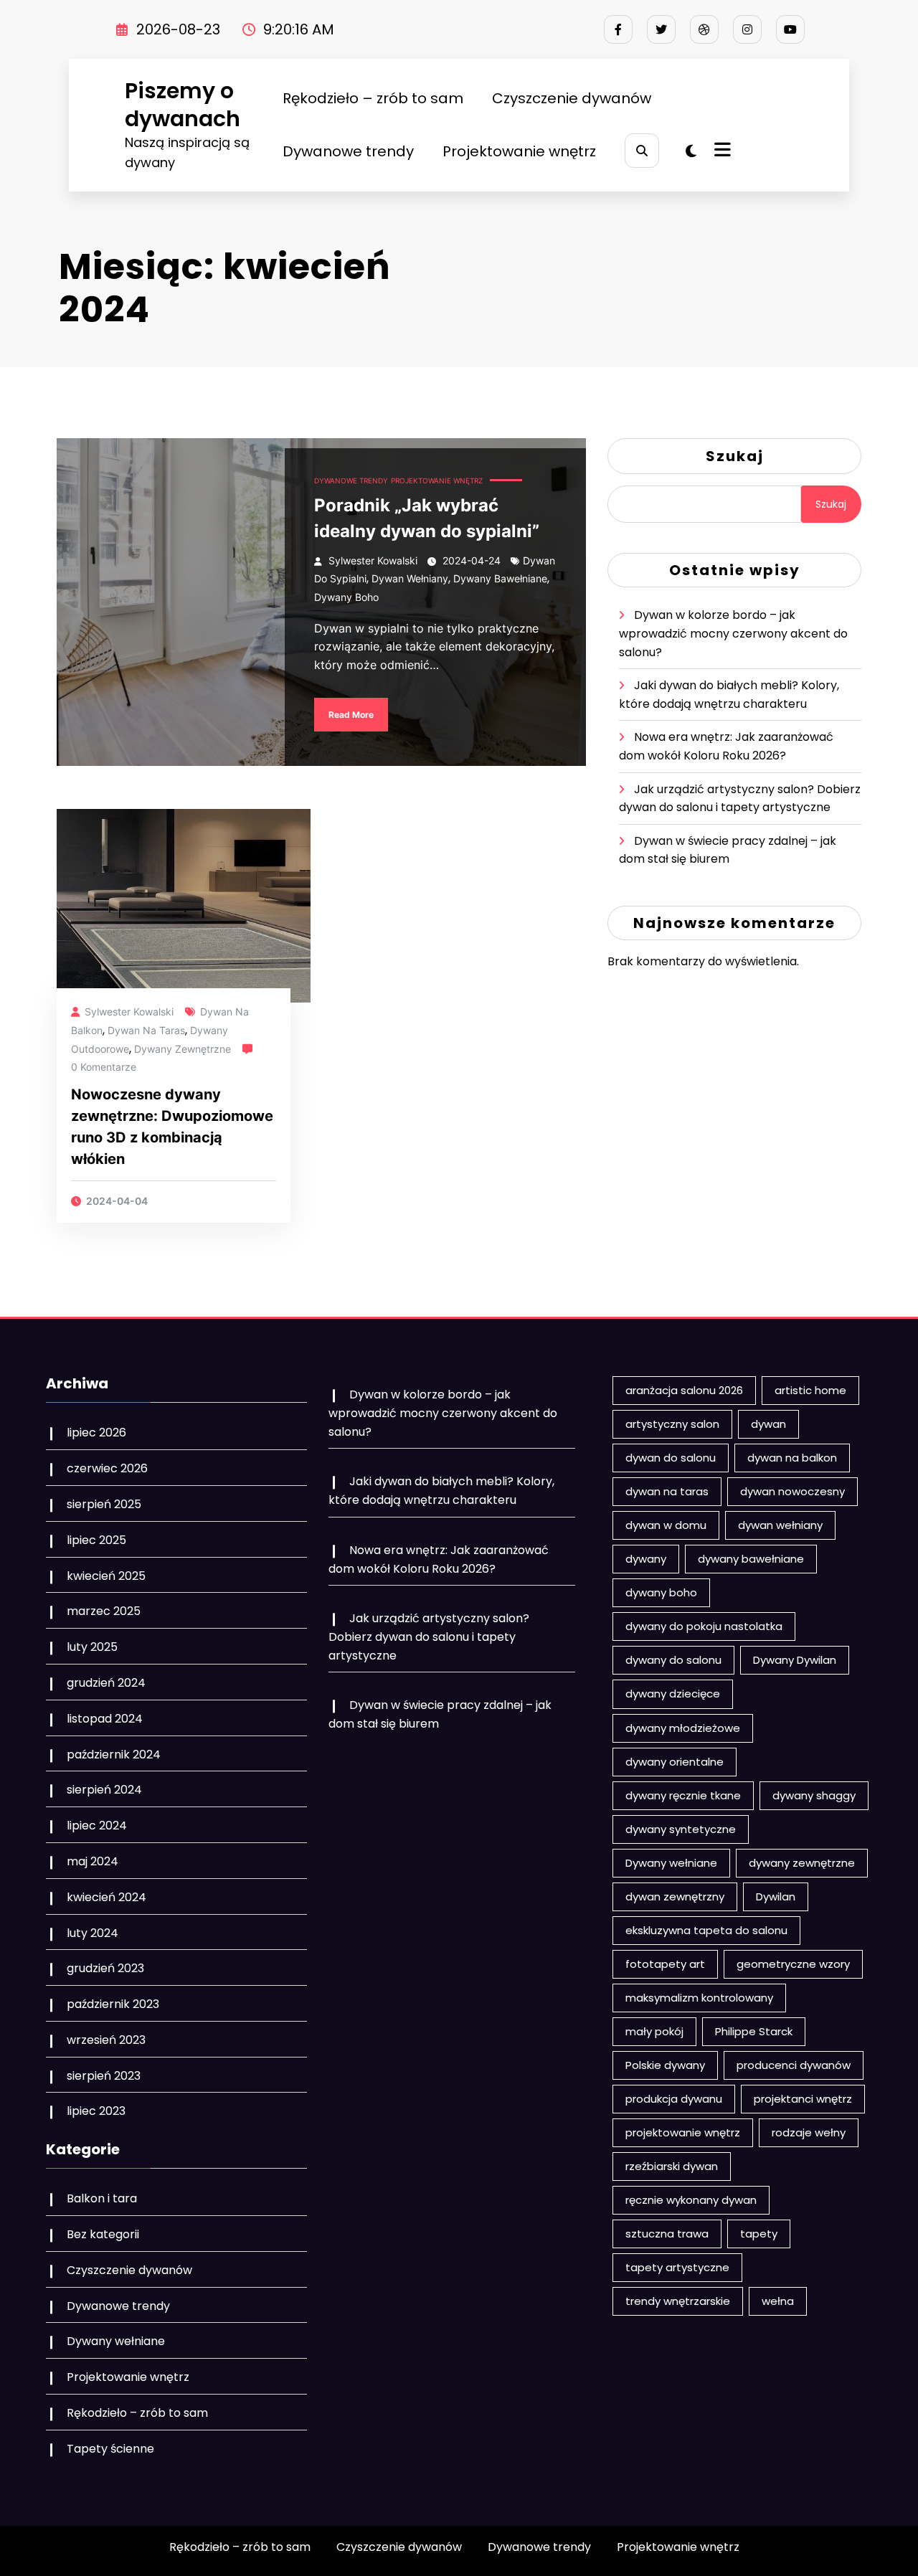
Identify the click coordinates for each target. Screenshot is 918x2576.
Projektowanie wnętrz (519, 151)
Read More (351, 715)
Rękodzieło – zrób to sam (373, 98)
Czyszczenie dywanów (572, 98)
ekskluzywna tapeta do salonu (706, 1930)
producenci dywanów (794, 2065)
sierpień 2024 (104, 1790)
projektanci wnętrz (803, 2099)
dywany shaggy (814, 1795)
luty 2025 (92, 1647)
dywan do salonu (671, 1458)
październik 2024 (114, 1755)
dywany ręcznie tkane (683, 1795)
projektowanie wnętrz (683, 2132)
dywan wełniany (410, 578)
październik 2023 (113, 2004)
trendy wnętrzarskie (678, 2301)
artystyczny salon (672, 1424)
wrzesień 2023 (106, 2040)
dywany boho (346, 597)
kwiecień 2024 (107, 1897)
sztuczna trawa (667, 2234)
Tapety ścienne (110, 2449)
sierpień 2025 (104, 1504)
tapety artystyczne (677, 2267)
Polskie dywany (665, 2065)
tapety (759, 2234)
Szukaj (735, 456)
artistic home (810, 1390)
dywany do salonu (673, 1660)
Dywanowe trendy (348, 151)
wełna (778, 2301)
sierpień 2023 (104, 2076)
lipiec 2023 (96, 2111)
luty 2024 (93, 1933)
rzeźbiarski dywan (672, 2166)
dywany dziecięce (673, 1694)
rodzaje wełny (809, 2132)
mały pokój (654, 2031)
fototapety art (665, 1964)
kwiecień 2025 (106, 1576)
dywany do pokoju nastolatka (704, 1626)
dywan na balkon (792, 1458)
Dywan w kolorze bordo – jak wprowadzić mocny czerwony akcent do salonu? (733, 633)
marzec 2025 (104, 1611)
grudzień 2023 (105, 1968)
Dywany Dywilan (795, 1660)
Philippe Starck (754, 2031)
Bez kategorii (103, 2234)
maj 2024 (93, 1861)
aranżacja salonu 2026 (684, 1390)
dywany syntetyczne (681, 1829)
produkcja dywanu (674, 2099)
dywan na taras (146, 1030)
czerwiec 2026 (107, 1468)
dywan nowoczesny (792, 1491)
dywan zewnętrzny (675, 1897)
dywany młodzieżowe (683, 1728)
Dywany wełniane (116, 2341)
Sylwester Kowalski (373, 560)
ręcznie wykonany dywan (691, 2200)
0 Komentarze (104, 1067)
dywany (646, 1559)
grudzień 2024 (106, 1683)
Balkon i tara (102, 2198)
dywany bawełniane (500, 578)
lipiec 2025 (96, 1540)
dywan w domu (666, 1525)
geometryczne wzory (793, 1964)
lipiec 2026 (96, 1433)
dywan (768, 1424)
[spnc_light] (691, 151)
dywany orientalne (675, 1762)
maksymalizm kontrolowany (699, 1998)
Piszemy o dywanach (183, 105)
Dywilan (776, 1897)
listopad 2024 (105, 1719)
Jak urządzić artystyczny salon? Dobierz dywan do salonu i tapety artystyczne (429, 1637)
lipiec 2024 (97, 1826)
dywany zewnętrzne (183, 1049)
